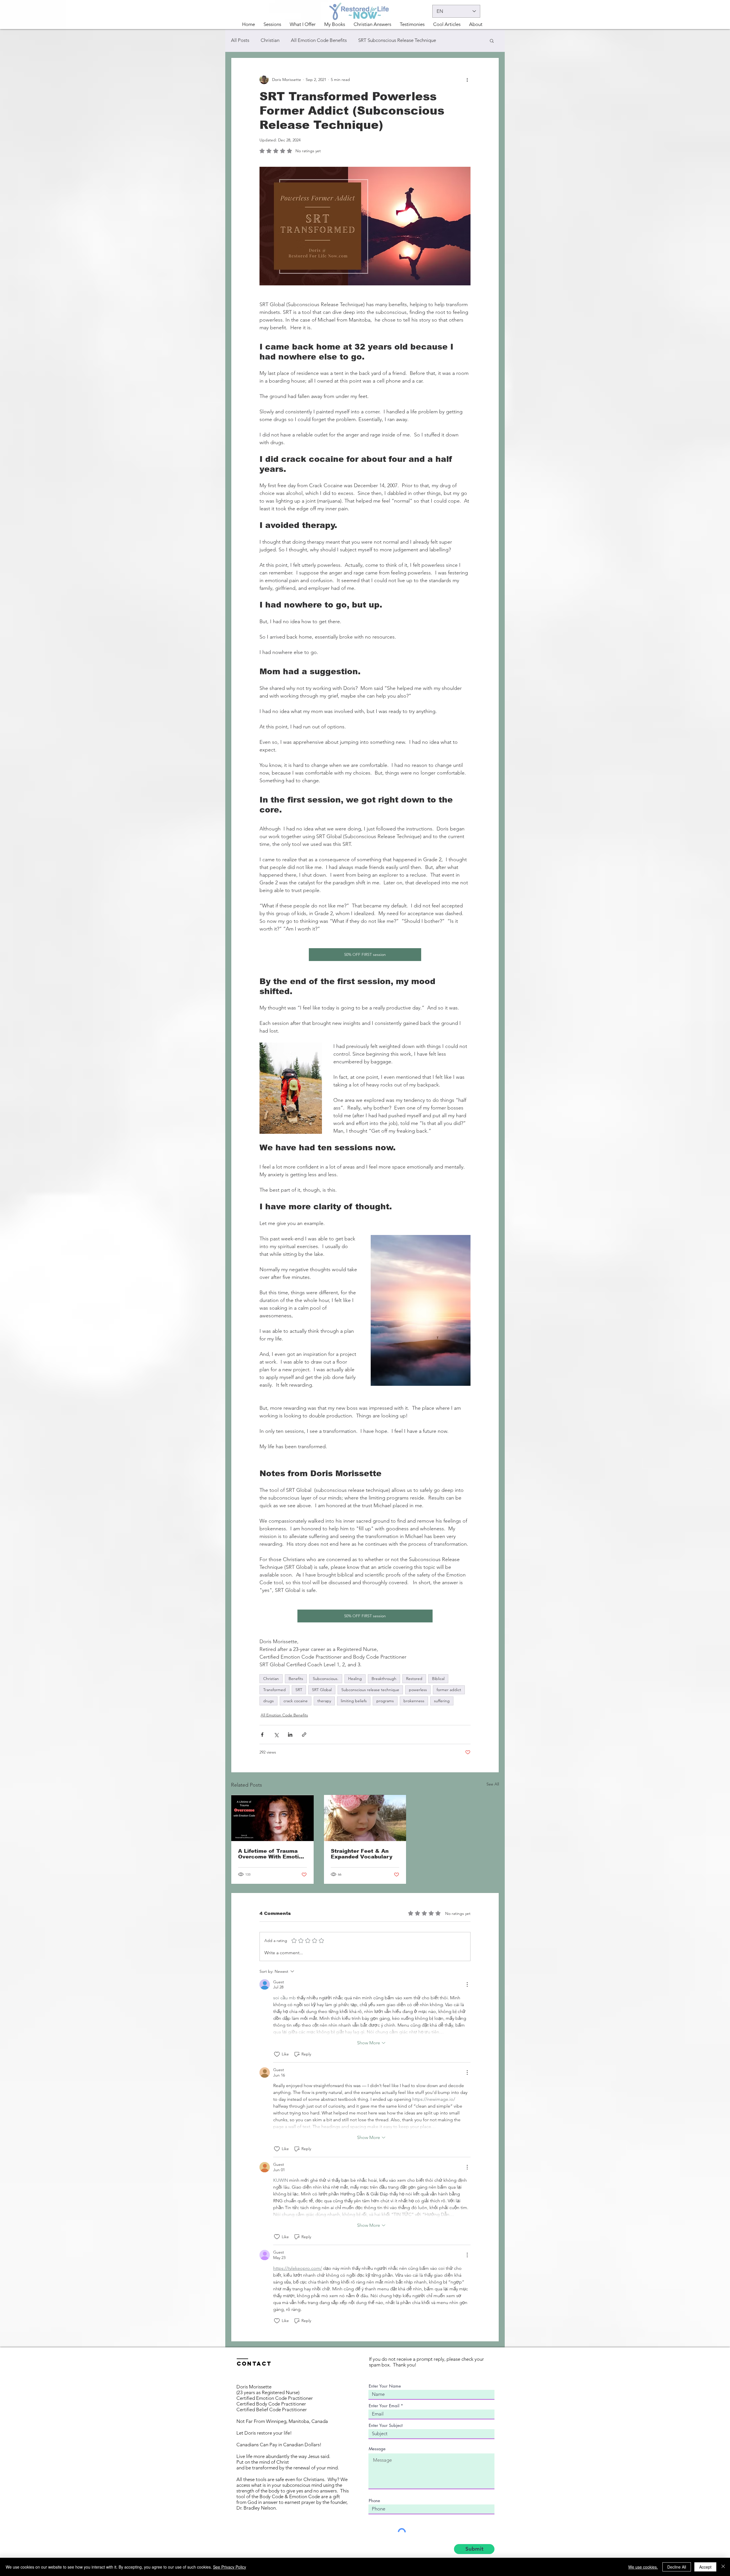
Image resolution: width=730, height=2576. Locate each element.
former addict (449, 1690)
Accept (705, 2567)
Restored (414, 1679)
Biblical (438, 1679)
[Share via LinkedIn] (290, 1735)
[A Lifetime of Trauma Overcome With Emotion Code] (272, 1818)
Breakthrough (384, 1679)
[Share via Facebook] (262, 1735)
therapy (324, 1701)
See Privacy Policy (230, 2567)
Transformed (274, 1690)
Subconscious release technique (370, 1690)
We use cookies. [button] (643, 2567)
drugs (268, 1701)
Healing (355, 1679)
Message (377, 2449)
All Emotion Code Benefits (319, 40)
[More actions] (467, 80)
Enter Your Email (384, 2406)
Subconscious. (326, 1679)
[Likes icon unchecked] (277, 2054)
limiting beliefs (354, 1701)
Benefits (296, 1679)
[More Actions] (467, 1984)
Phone (374, 2501)
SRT (299, 1690)
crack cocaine (296, 1701)
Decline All (677, 2567)
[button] (303, 24)
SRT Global (322, 1690)
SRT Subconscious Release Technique (397, 40)
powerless (418, 1690)
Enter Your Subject (386, 2425)
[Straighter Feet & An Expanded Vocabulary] (365, 1818)
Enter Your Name (385, 2386)
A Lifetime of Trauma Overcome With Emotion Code (272, 1854)
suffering (442, 1701)
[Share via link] (304, 1735)
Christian (270, 40)
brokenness (414, 1701)
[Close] (723, 2567)
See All (493, 1784)
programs (385, 1701)
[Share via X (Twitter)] (276, 1735)
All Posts (240, 40)
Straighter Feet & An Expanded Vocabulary (362, 1854)
